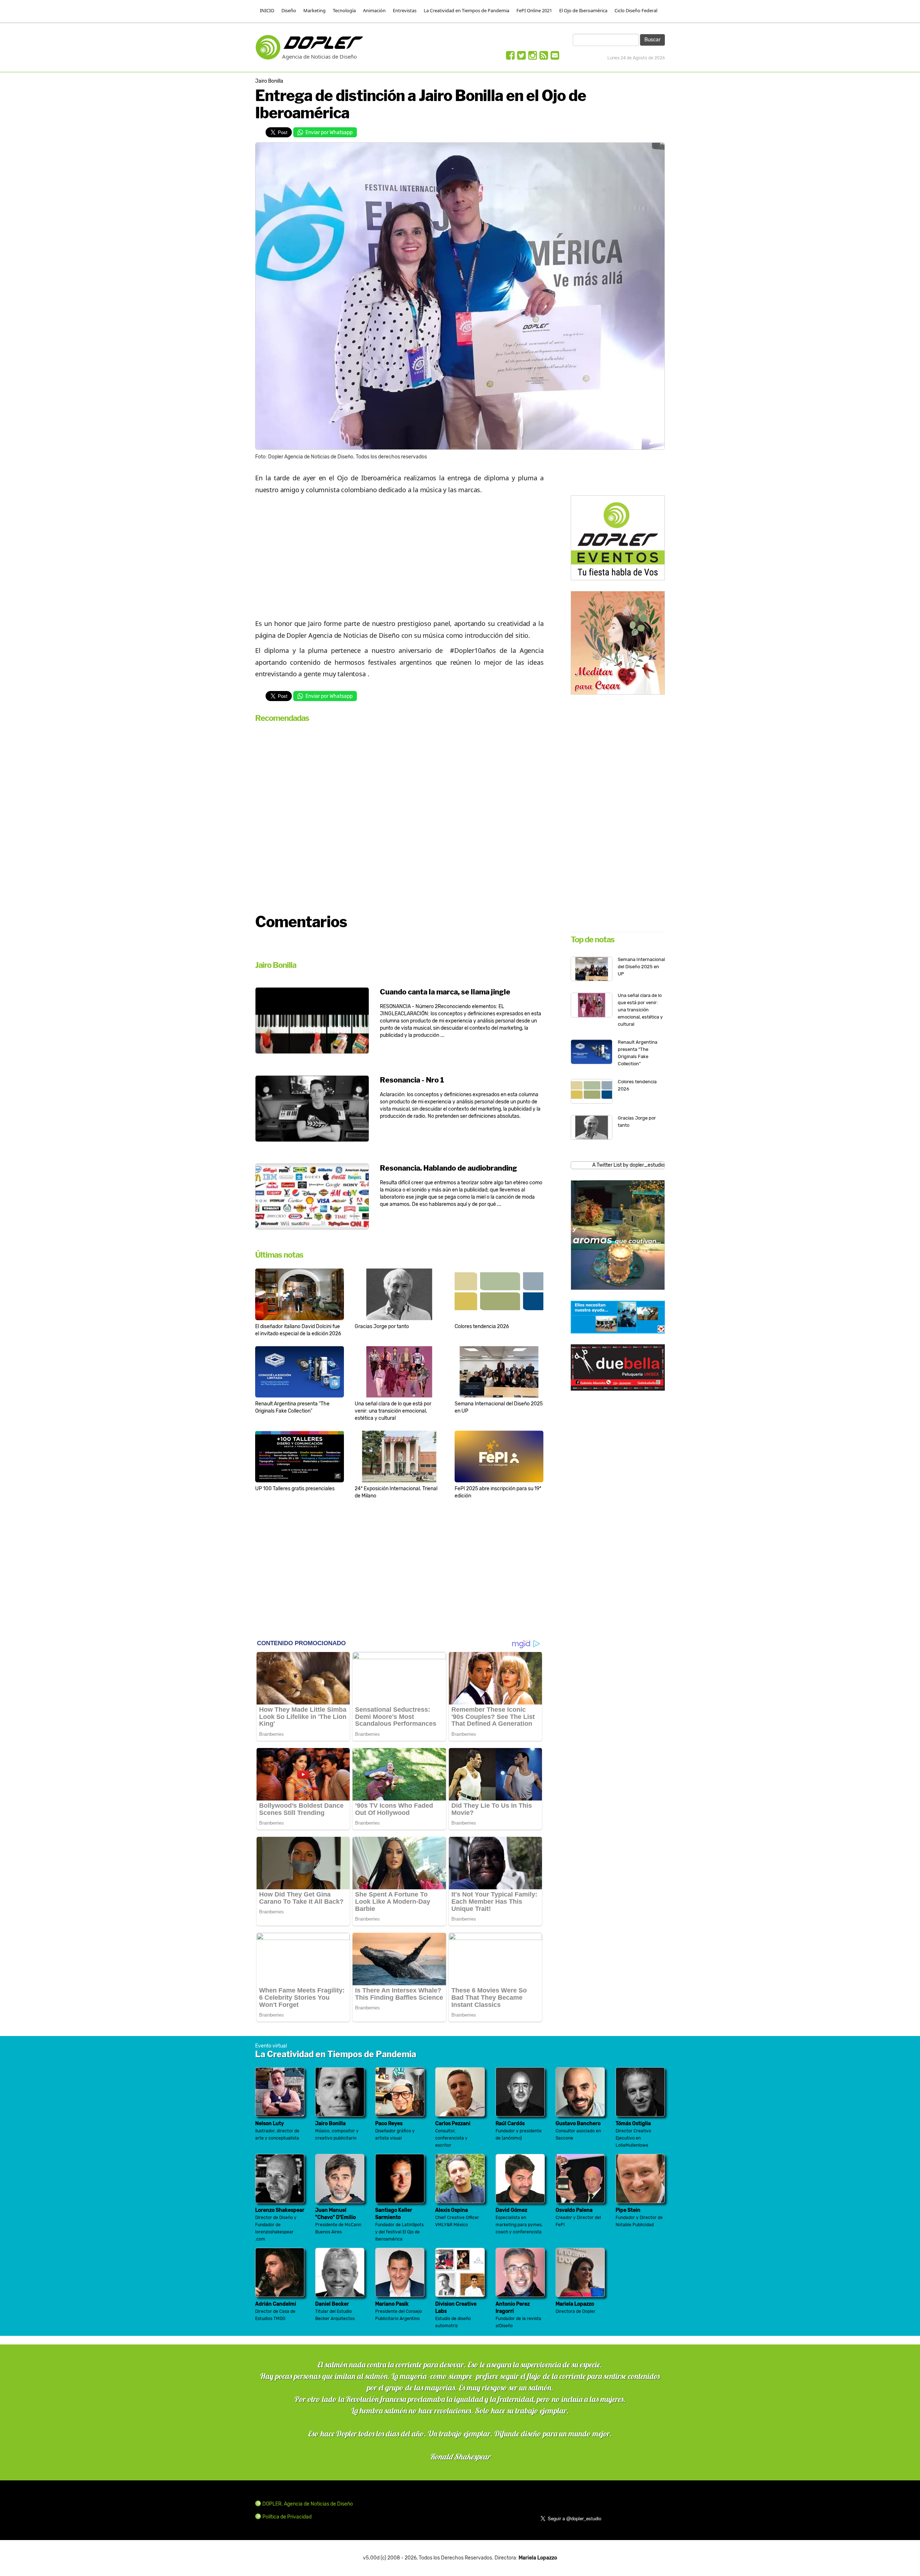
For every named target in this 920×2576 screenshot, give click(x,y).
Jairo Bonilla (269, 81)
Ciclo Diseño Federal (636, 10)
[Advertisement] (399, 553)
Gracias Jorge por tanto (382, 1326)
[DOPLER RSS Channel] (544, 57)
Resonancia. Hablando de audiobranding (448, 1168)
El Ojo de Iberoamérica (583, 10)
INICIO (267, 10)
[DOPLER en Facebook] (510, 57)
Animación (374, 10)
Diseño (289, 10)
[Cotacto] (555, 57)
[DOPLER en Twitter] (521, 57)
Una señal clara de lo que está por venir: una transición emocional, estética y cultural (393, 1411)
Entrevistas (405, 10)
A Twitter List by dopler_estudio (628, 1165)
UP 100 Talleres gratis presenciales (295, 1489)
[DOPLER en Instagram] (533, 57)
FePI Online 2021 (534, 10)
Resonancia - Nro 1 (412, 1080)
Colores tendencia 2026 (482, 1326)
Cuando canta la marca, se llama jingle (445, 992)
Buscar (652, 40)
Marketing (314, 10)
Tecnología (344, 10)
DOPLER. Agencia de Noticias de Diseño (308, 2504)
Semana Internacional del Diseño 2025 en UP (641, 967)
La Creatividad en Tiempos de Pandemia (466, 10)
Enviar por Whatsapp (329, 132)
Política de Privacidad (287, 2517)
